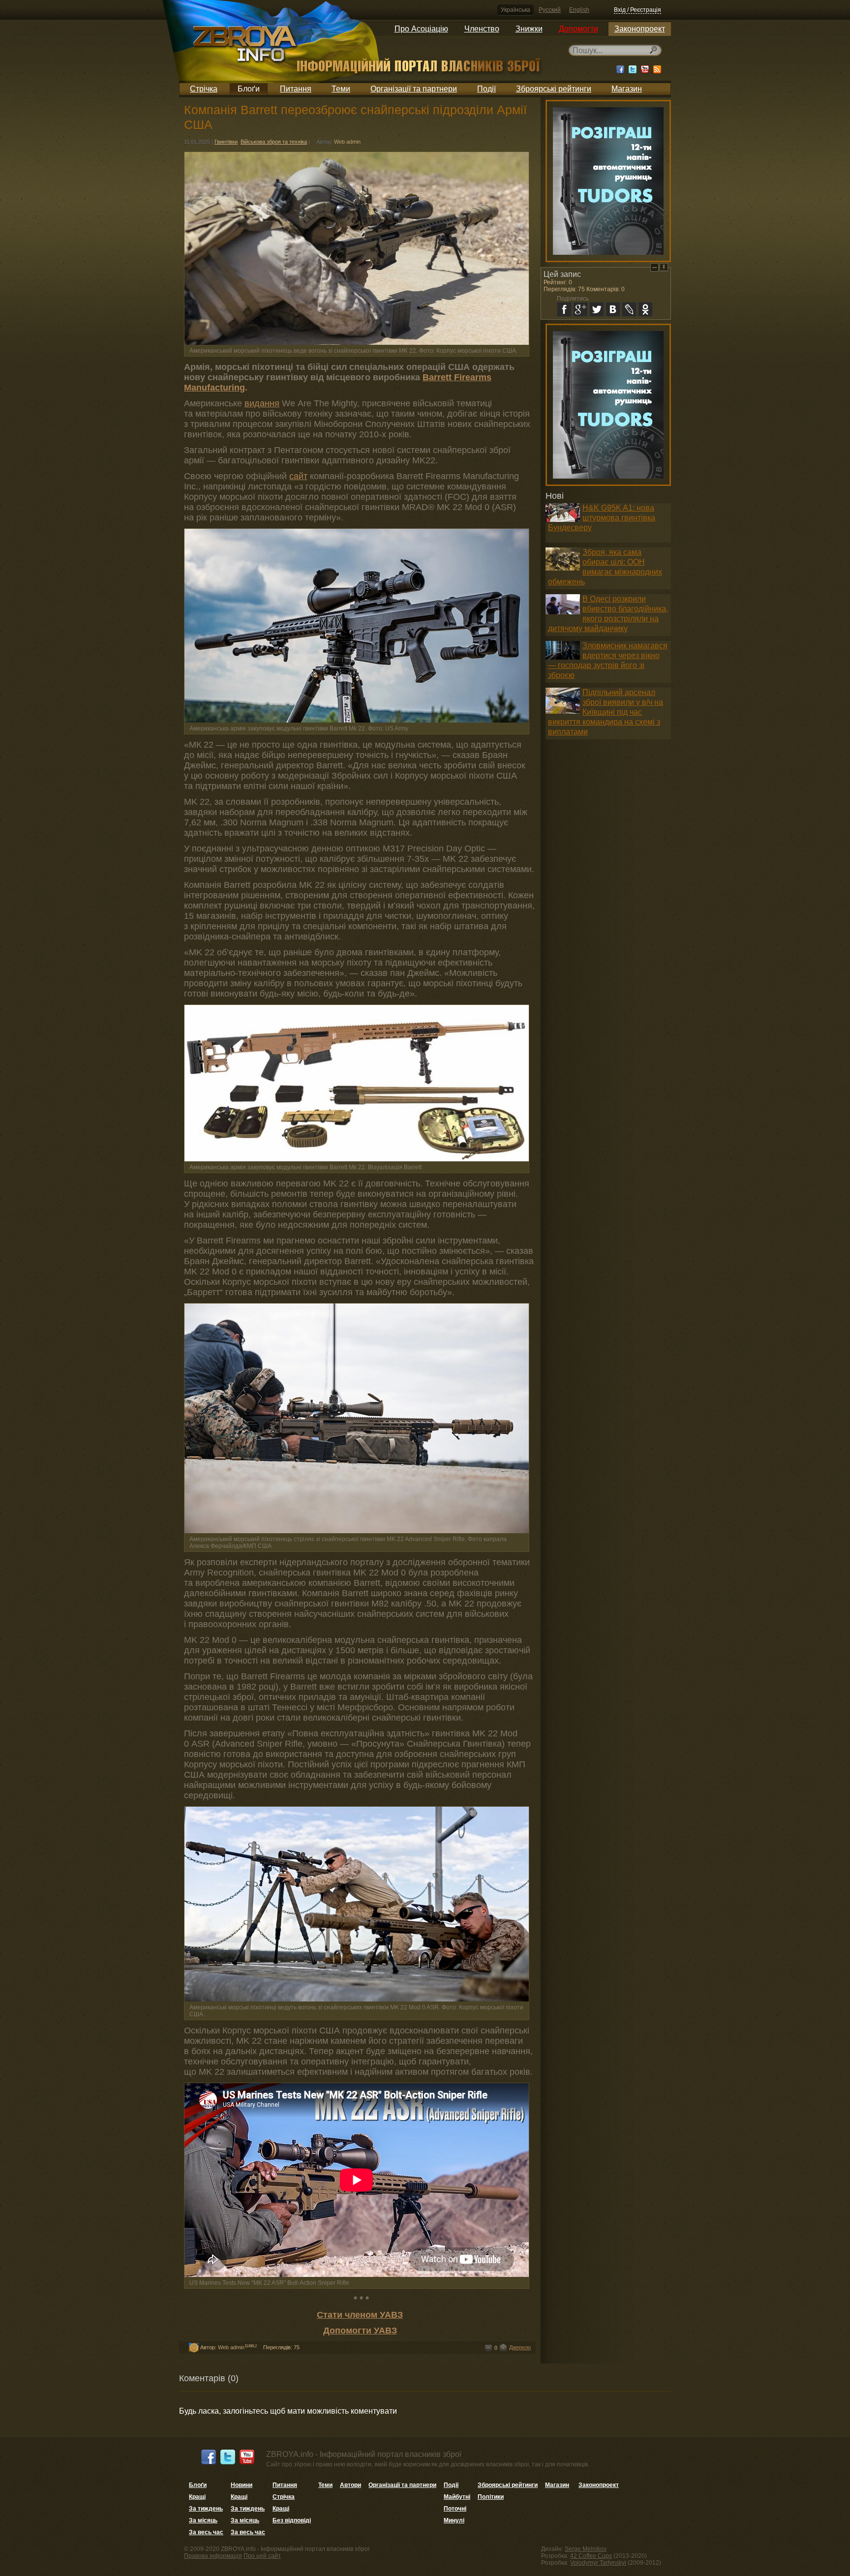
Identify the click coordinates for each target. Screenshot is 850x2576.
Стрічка (204, 89)
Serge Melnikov (586, 2549)
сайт (298, 476)
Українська (516, 10)
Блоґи (249, 89)
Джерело (520, 2347)
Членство (482, 29)
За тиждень (206, 2509)
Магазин (627, 89)
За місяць (203, 2520)
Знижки (529, 29)
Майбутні (457, 2497)
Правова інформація (213, 2556)
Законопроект (640, 29)
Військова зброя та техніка (274, 142)
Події (486, 89)
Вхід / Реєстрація (637, 10)
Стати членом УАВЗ (360, 2315)
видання (262, 403)
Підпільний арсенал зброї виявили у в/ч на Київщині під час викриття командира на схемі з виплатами (606, 712)
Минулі (454, 2520)
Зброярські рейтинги (554, 89)
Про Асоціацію (421, 29)
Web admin (347, 142)
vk (613, 309)
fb (564, 309)
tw (597, 309)
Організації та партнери (414, 89)
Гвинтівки (226, 142)
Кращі (197, 2497)
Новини (242, 2485)
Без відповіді (292, 2520)
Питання (296, 89)
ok (645, 309)
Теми (341, 89)
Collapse (654, 267)
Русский (550, 10)
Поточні (455, 2509)
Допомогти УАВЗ (360, 2331)
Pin (664, 267)
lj (629, 309)
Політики (491, 2497)
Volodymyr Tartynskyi (598, 2563)
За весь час (206, 2532)
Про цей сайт (262, 2556)
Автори (350, 2485)
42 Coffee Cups (591, 2556)
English (579, 10)
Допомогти (578, 29)
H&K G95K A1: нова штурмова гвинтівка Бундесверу (602, 518)
